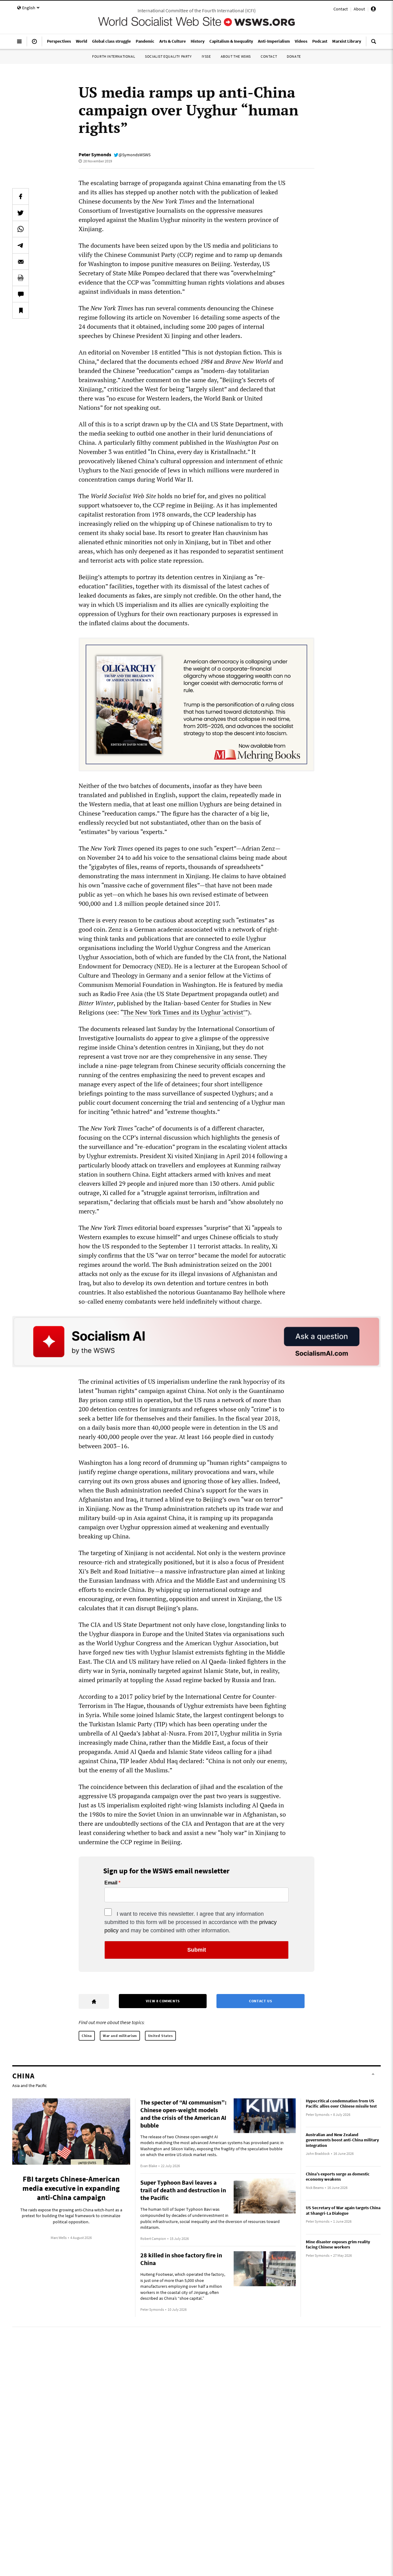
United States (160, 2036)
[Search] (374, 44)
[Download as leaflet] (21, 278)
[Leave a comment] (21, 294)
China (87, 2036)
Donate (294, 56)
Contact (341, 9)
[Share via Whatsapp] (21, 229)
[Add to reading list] (21, 310)
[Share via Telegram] (21, 245)
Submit (197, 1950)
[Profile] (373, 10)
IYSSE (206, 56)
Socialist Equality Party (168, 56)
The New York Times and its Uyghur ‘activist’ (184, 1012)
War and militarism (120, 2036)
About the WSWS (236, 56)
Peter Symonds (95, 154)
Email (111, 1883)
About (359, 9)
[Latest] (34, 44)
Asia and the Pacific (29, 2085)
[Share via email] (21, 262)
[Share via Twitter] (21, 213)
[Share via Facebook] (21, 196)
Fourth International (114, 56)
